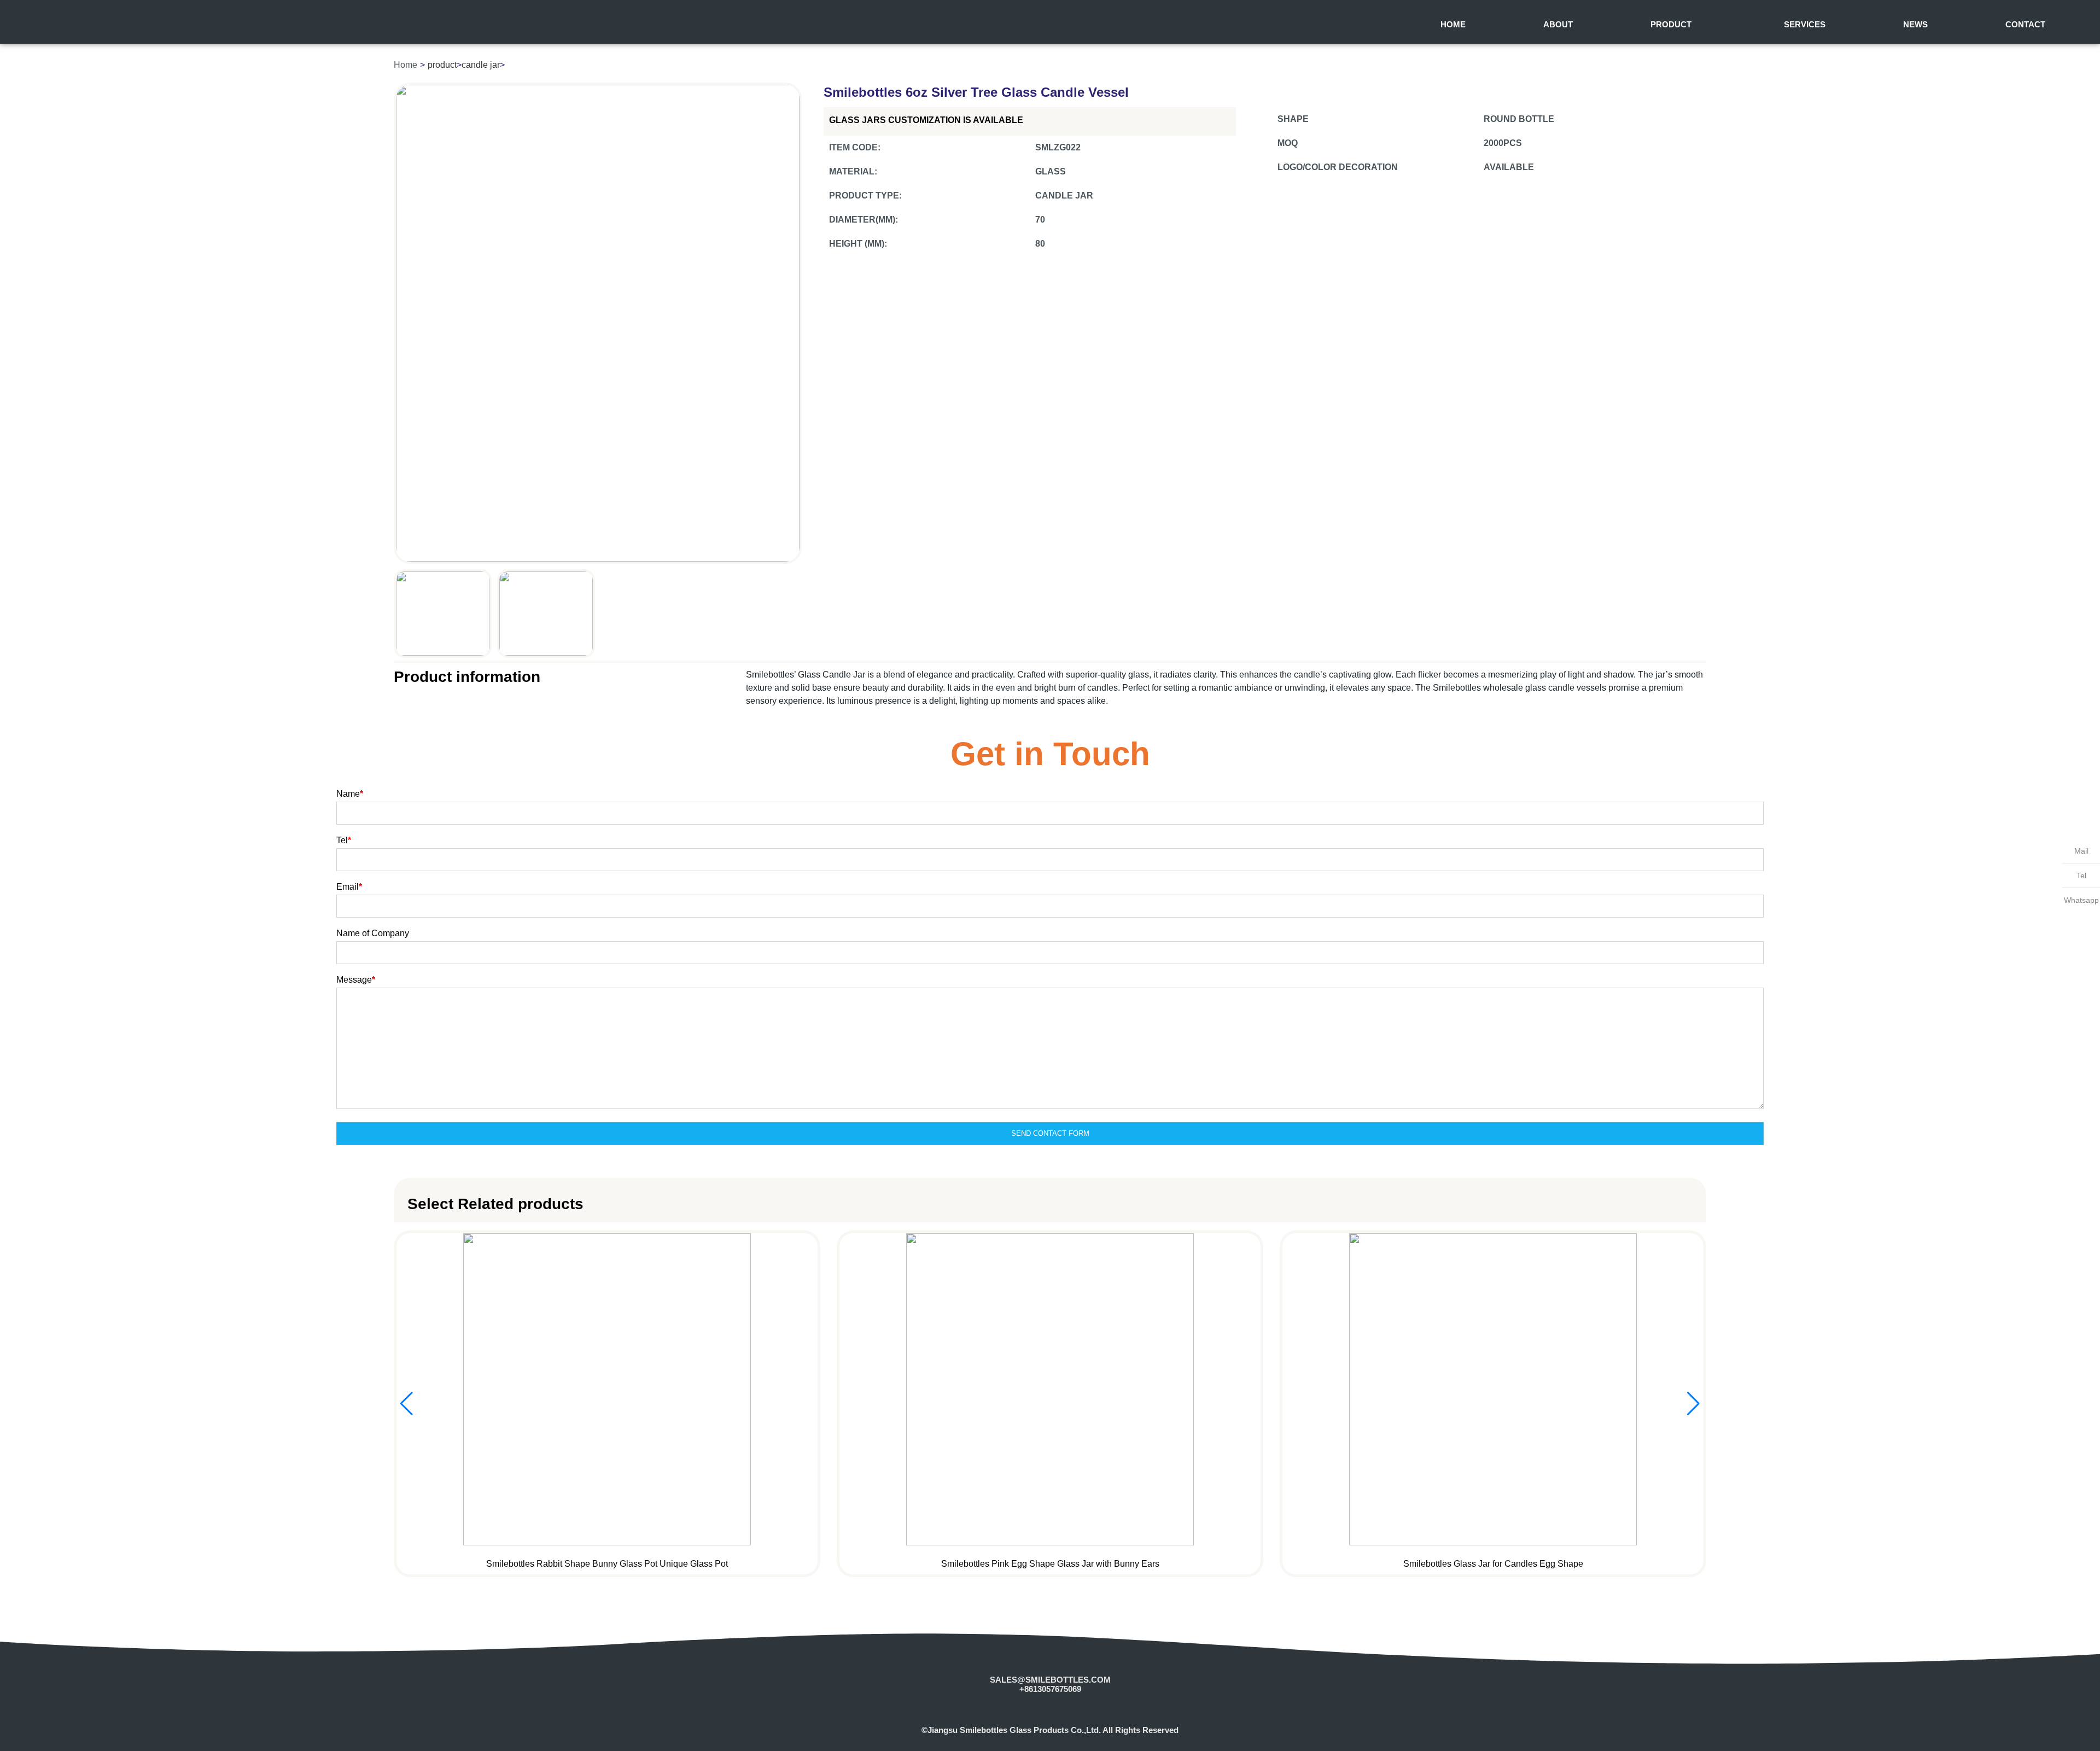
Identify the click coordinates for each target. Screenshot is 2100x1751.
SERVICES (1805, 24)
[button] (1693, 1404)
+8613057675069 (1050, 1689)
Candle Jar (481, 65)
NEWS (1915, 24)
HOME (1453, 24)
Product (1671, 24)
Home (406, 65)
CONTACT (2025, 24)
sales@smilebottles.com (1050, 1680)
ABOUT (1558, 24)
